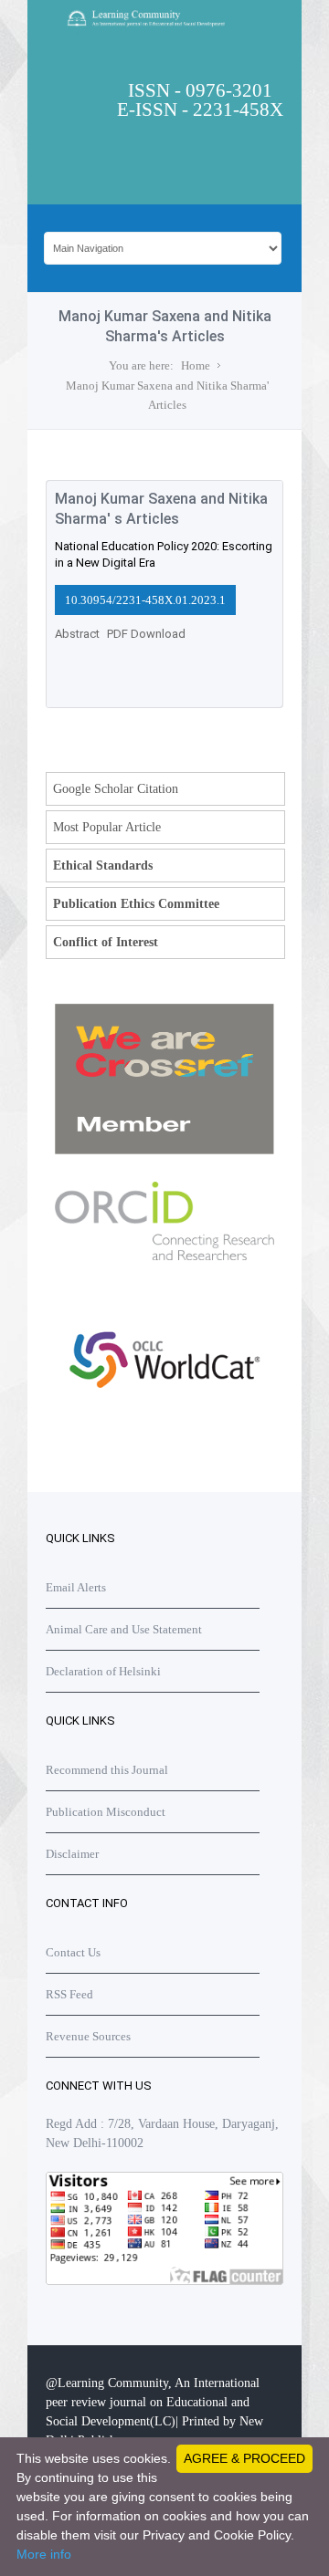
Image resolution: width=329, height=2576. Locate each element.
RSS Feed (69, 1994)
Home (196, 365)
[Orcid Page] (164, 1428)
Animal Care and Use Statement (124, 1629)
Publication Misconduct (106, 1812)
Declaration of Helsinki (103, 1671)
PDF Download (146, 634)
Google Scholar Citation (116, 789)
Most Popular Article (107, 827)
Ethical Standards (103, 866)
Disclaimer (72, 1854)
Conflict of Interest (106, 942)
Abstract (77, 634)
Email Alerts (76, 1587)
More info (44, 2554)
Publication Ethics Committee (136, 904)
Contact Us (73, 1952)
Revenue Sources (88, 2036)
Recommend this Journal (107, 1770)
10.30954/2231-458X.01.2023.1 (145, 600)
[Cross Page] (164, 1150)
